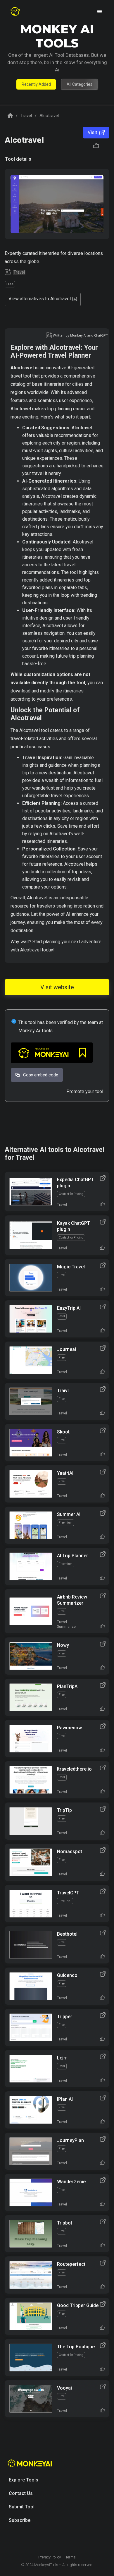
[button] (100, 12)
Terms (71, 2557)
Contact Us (21, 2493)
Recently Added (36, 84)
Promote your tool (85, 1091)
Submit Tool (22, 2507)
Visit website (57, 987)
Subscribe (20, 2520)
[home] (15, 12)
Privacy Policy (50, 2557)
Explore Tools (24, 2480)
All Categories (80, 84)
